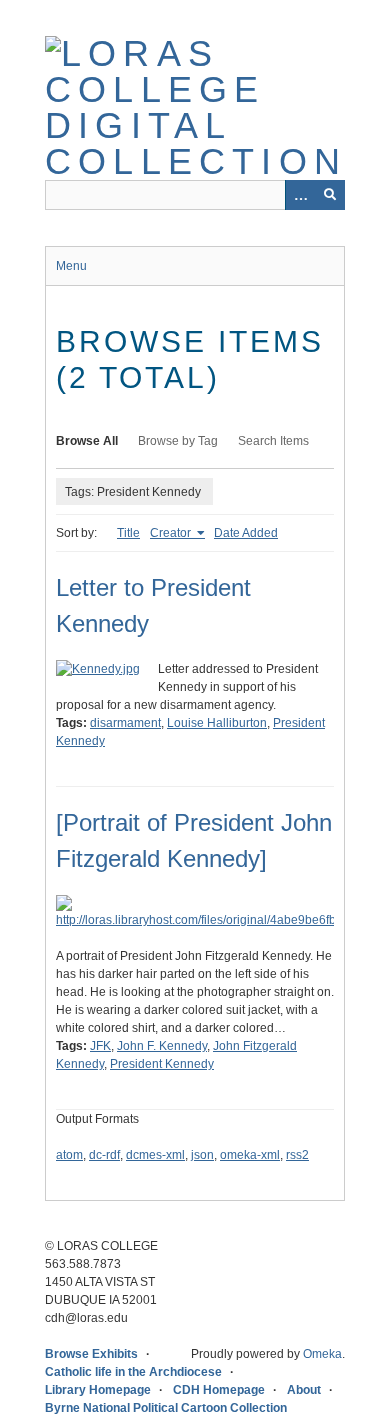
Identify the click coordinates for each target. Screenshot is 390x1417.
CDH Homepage (219, 1390)
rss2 (297, 1155)
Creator (172, 533)
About (304, 1390)
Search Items (273, 441)
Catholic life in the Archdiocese (133, 1372)
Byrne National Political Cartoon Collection (166, 1408)
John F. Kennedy (162, 1046)
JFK (100, 1046)
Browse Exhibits (91, 1354)
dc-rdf (104, 1155)
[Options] (300, 195)
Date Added (246, 533)
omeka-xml (250, 1155)
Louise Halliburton (217, 723)
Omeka (322, 1354)
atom (69, 1155)
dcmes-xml (155, 1155)
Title (128, 533)
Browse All (87, 441)
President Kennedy (162, 1064)
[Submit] (330, 195)
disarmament (125, 723)
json (202, 1155)
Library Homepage (98, 1390)
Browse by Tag (178, 441)
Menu (71, 266)
